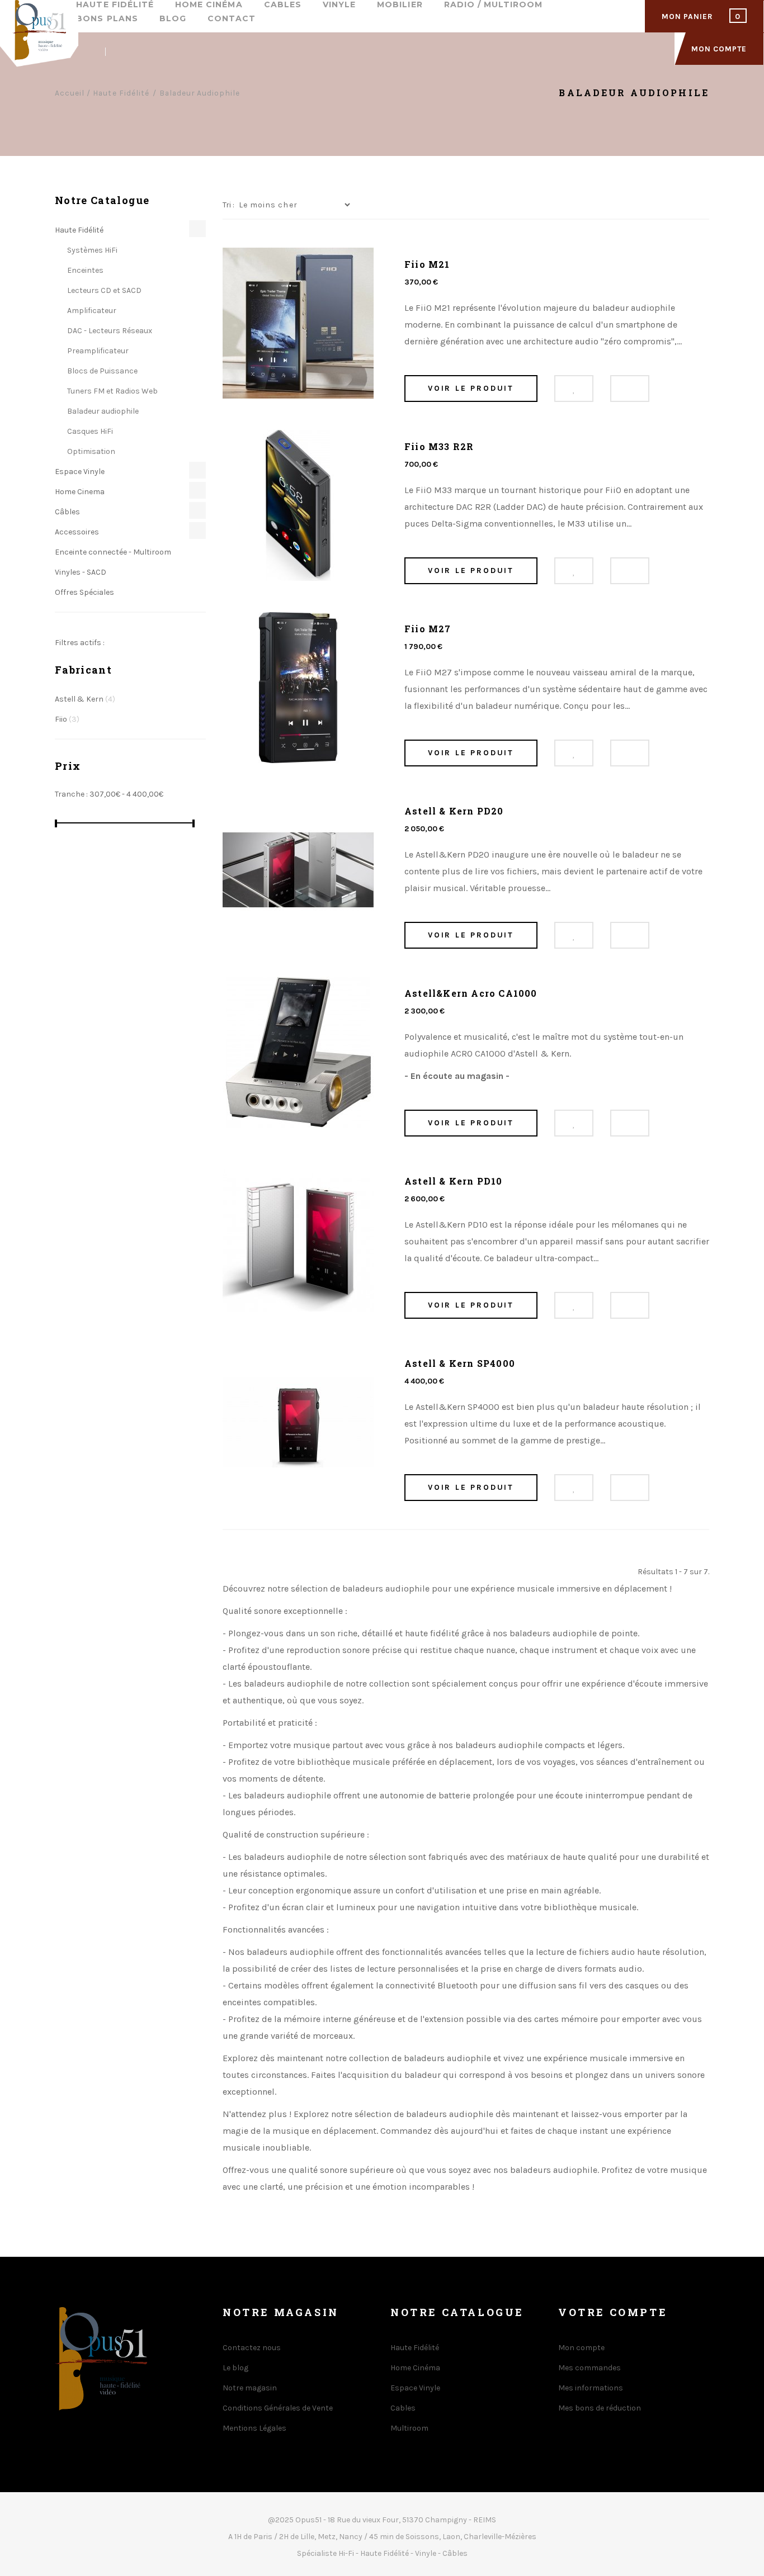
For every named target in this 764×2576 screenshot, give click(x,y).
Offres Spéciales (84, 592)
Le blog (235, 2368)
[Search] (85, 52)
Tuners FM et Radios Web (112, 391)
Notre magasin (250, 2388)
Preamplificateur (97, 351)
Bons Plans (107, 19)
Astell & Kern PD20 (454, 811)
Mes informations (591, 2388)
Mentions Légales (254, 2428)
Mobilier (400, 5)
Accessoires (77, 532)
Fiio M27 (428, 629)
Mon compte (581, 2348)
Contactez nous (252, 2348)
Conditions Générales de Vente (278, 2408)
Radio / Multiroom (494, 5)
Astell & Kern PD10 (454, 1181)
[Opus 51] (39, 34)
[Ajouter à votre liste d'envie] (574, 389)
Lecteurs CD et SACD (103, 290)
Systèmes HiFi (91, 250)
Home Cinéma (209, 5)
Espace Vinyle (80, 472)
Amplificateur (91, 311)
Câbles (67, 512)
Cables (283, 5)
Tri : (228, 205)
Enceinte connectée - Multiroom (113, 552)
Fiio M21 (427, 264)
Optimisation (90, 451)
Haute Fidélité (115, 5)
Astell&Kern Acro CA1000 (471, 993)
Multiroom (409, 2428)
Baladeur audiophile (102, 411)
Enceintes (84, 270)
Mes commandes (589, 2368)
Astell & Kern (85, 699)
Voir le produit (471, 388)
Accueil (70, 93)
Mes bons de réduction (600, 2408)
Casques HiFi (89, 431)
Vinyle (339, 5)
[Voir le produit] (630, 389)
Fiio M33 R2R (439, 446)
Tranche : (71, 794)
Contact (232, 19)
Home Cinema (80, 492)
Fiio (67, 719)
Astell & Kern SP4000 (460, 1363)
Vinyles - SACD (81, 572)
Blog (173, 19)
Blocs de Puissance (102, 371)
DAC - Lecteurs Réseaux (109, 331)
